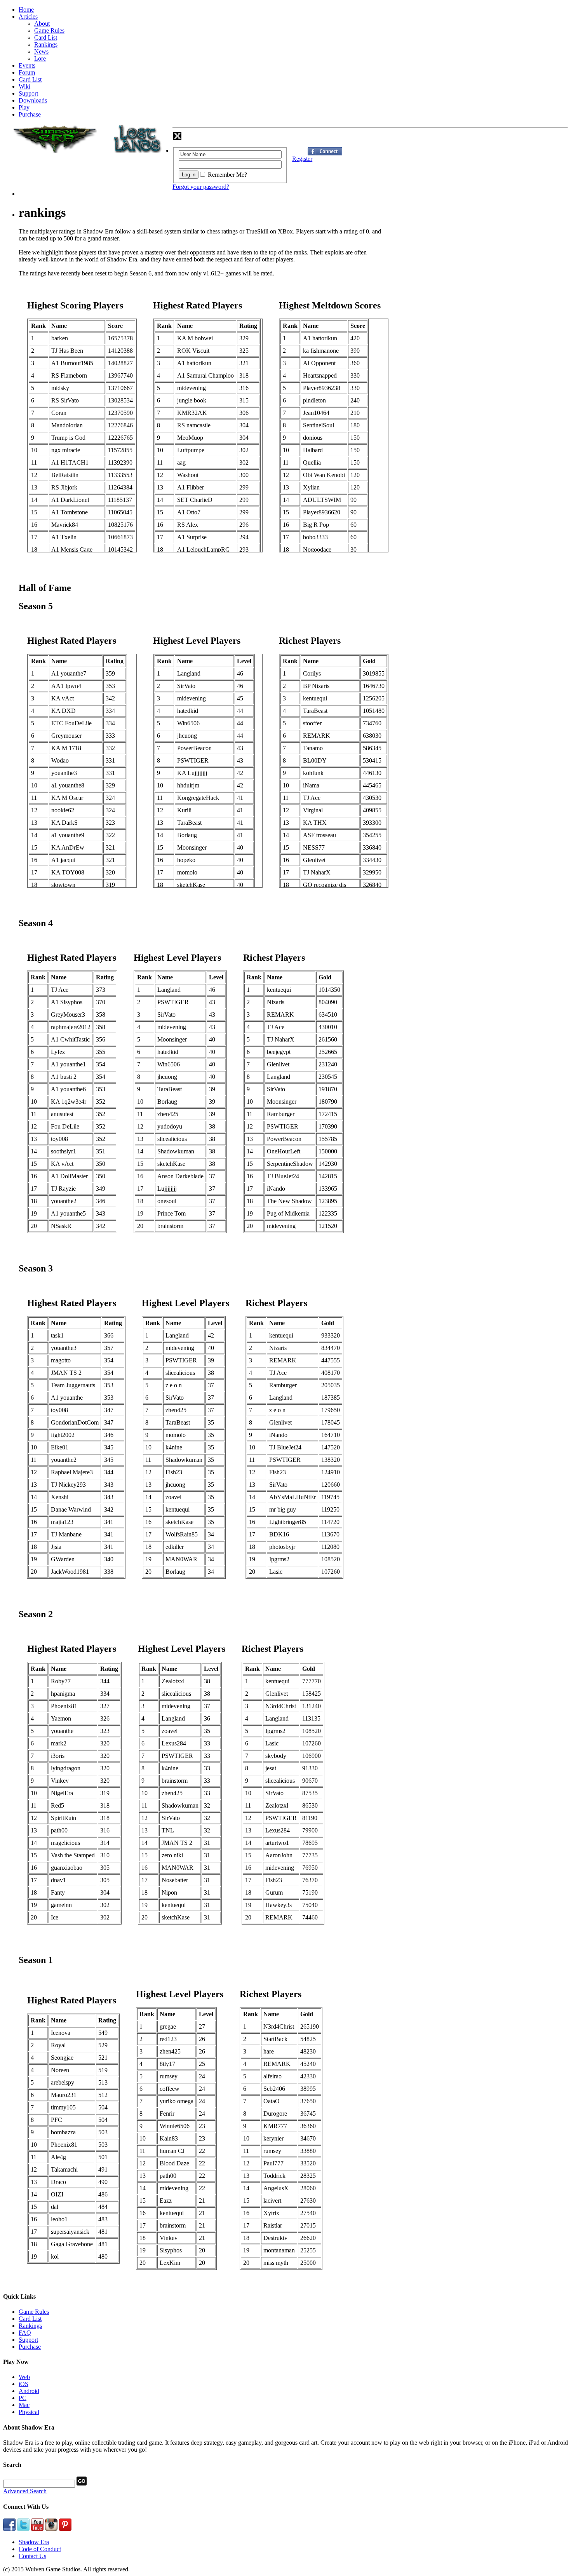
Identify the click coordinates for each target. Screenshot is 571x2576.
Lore (40, 58)
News (41, 51)
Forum (27, 72)
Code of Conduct (40, 2549)
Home (26, 10)
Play (24, 107)
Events (27, 65)
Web (24, 2377)
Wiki (24, 86)
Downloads (33, 100)
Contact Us (32, 2556)
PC (23, 2398)
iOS (24, 2384)
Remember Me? (227, 175)
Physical (29, 2412)
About (42, 24)
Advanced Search (25, 2491)
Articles (28, 17)
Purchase (30, 114)
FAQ (25, 2333)
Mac (24, 2405)
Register (302, 159)
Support (28, 93)
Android (29, 2391)
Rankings (46, 44)
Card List (46, 37)
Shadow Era (34, 2542)
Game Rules (49, 30)
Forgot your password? (201, 187)
